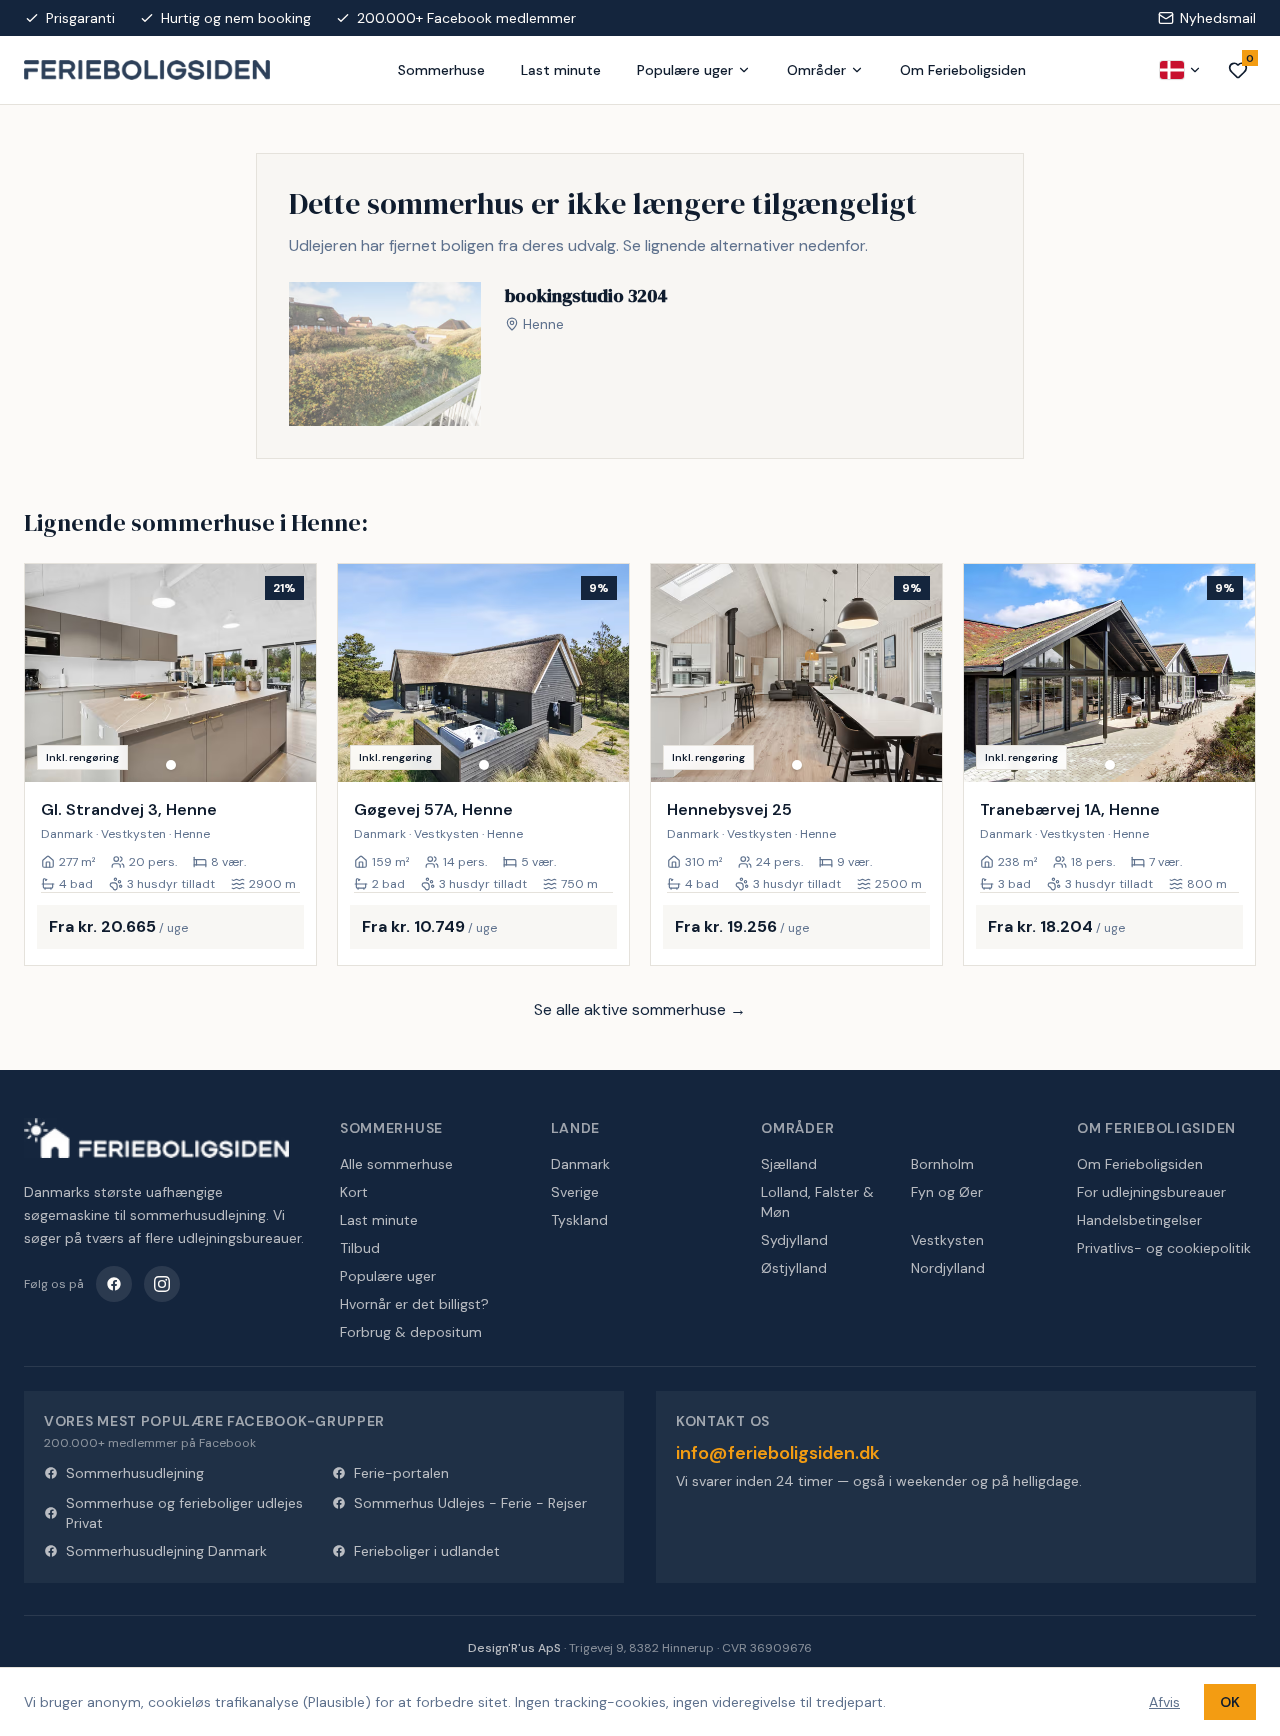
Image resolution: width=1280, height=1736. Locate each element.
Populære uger (685, 70)
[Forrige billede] (49, 673)
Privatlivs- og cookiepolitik (1164, 1248)
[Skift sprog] (1181, 70)
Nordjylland (948, 1268)
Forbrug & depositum (411, 1332)
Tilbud (360, 1248)
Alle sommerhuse (396, 1164)
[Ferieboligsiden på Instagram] (162, 1284)
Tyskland (579, 1220)
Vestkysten (947, 1240)
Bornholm (942, 1164)
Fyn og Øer (947, 1192)
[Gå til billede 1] (171, 765)
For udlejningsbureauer (1151, 1192)
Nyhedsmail (1218, 18)
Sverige (575, 1192)
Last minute (561, 70)
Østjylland (794, 1268)
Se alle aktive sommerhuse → (640, 1009)
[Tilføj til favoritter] (288, 754)
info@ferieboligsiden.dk (778, 1453)
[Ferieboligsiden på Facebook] (114, 1284)
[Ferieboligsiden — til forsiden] (156, 1138)
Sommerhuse (441, 70)
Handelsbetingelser (1139, 1220)
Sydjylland (794, 1240)
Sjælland (789, 1164)
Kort (354, 1192)
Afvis (1164, 1702)
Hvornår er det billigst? (414, 1304)
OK (1230, 1702)
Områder (816, 70)
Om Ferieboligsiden (963, 70)
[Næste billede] (292, 673)
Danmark (580, 1164)
